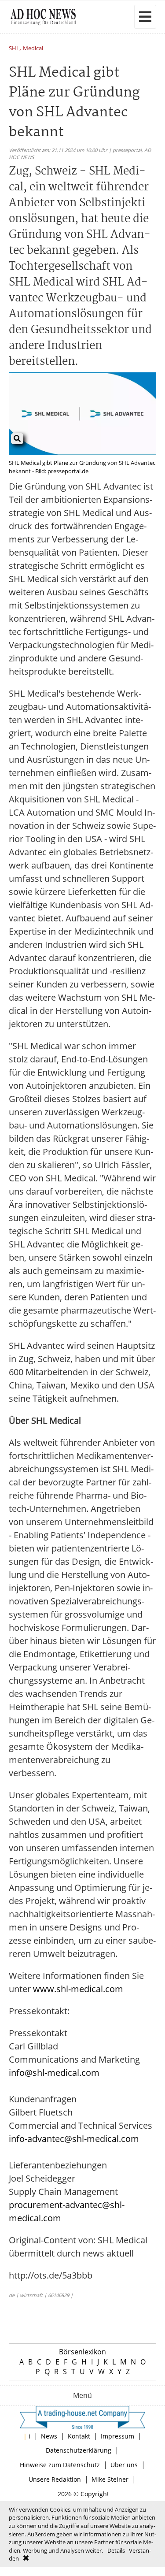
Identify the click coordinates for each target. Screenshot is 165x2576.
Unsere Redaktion (55, 2479)
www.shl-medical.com (78, 1989)
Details (116, 2550)
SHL (14, 49)
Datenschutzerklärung (79, 2450)
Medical (33, 49)
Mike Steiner (110, 2479)
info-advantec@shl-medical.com (74, 2139)
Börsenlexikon (82, 2352)
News (49, 2436)
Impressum (117, 2436)
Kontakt (79, 2436)
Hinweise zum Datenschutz (60, 2465)
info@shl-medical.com (54, 2073)
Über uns (124, 2465)
